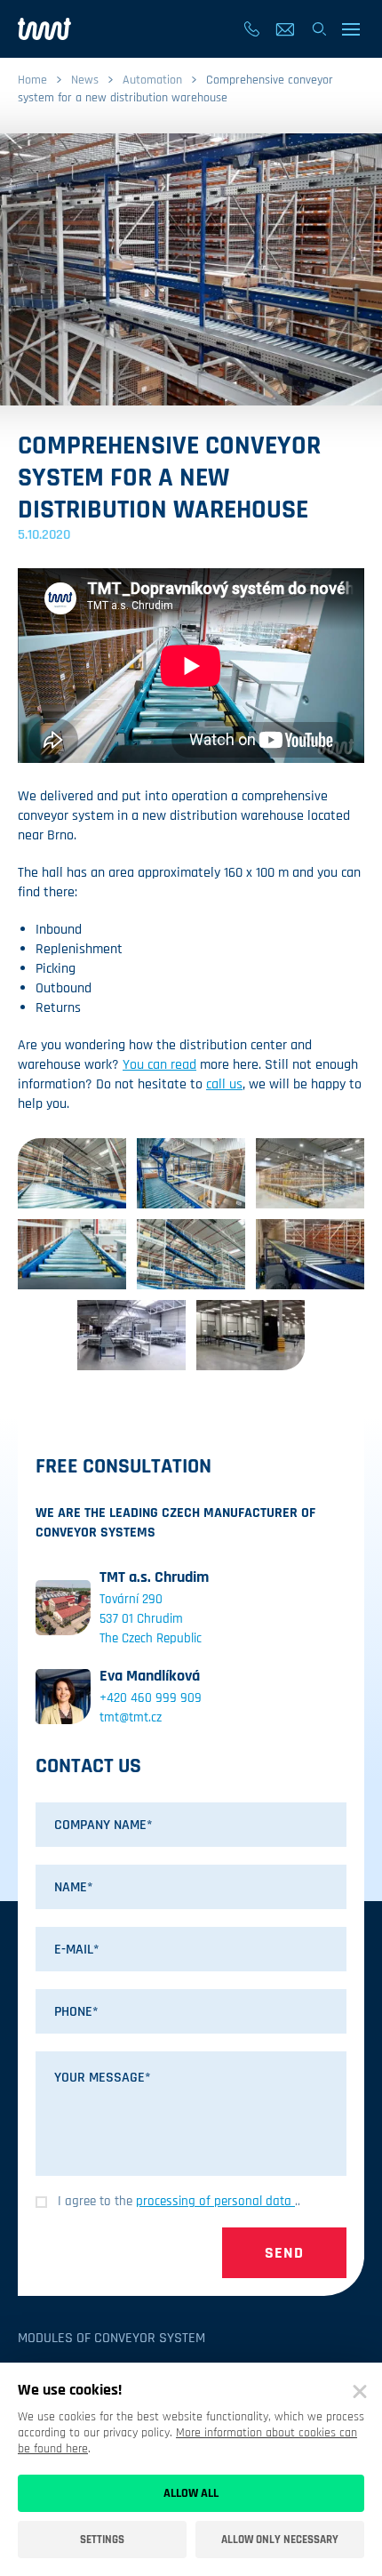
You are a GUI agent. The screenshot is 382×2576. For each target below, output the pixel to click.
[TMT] (44, 29)
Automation (152, 80)
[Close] (360, 2392)
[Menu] (352, 29)
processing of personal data (215, 2201)
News (85, 80)
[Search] (319, 29)
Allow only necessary (280, 2540)
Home (32, 80)
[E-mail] (285, 29)
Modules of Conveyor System (111, 2338)
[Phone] (251, 29)
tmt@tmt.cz (131, 1717)
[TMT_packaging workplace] (131, 1335)
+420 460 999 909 (151, 1698)
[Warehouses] (72, 1173)
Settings (102, 2540)
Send (284, 2253)
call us (224, 1084)
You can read (159, 1065)
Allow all (191, 2493)
